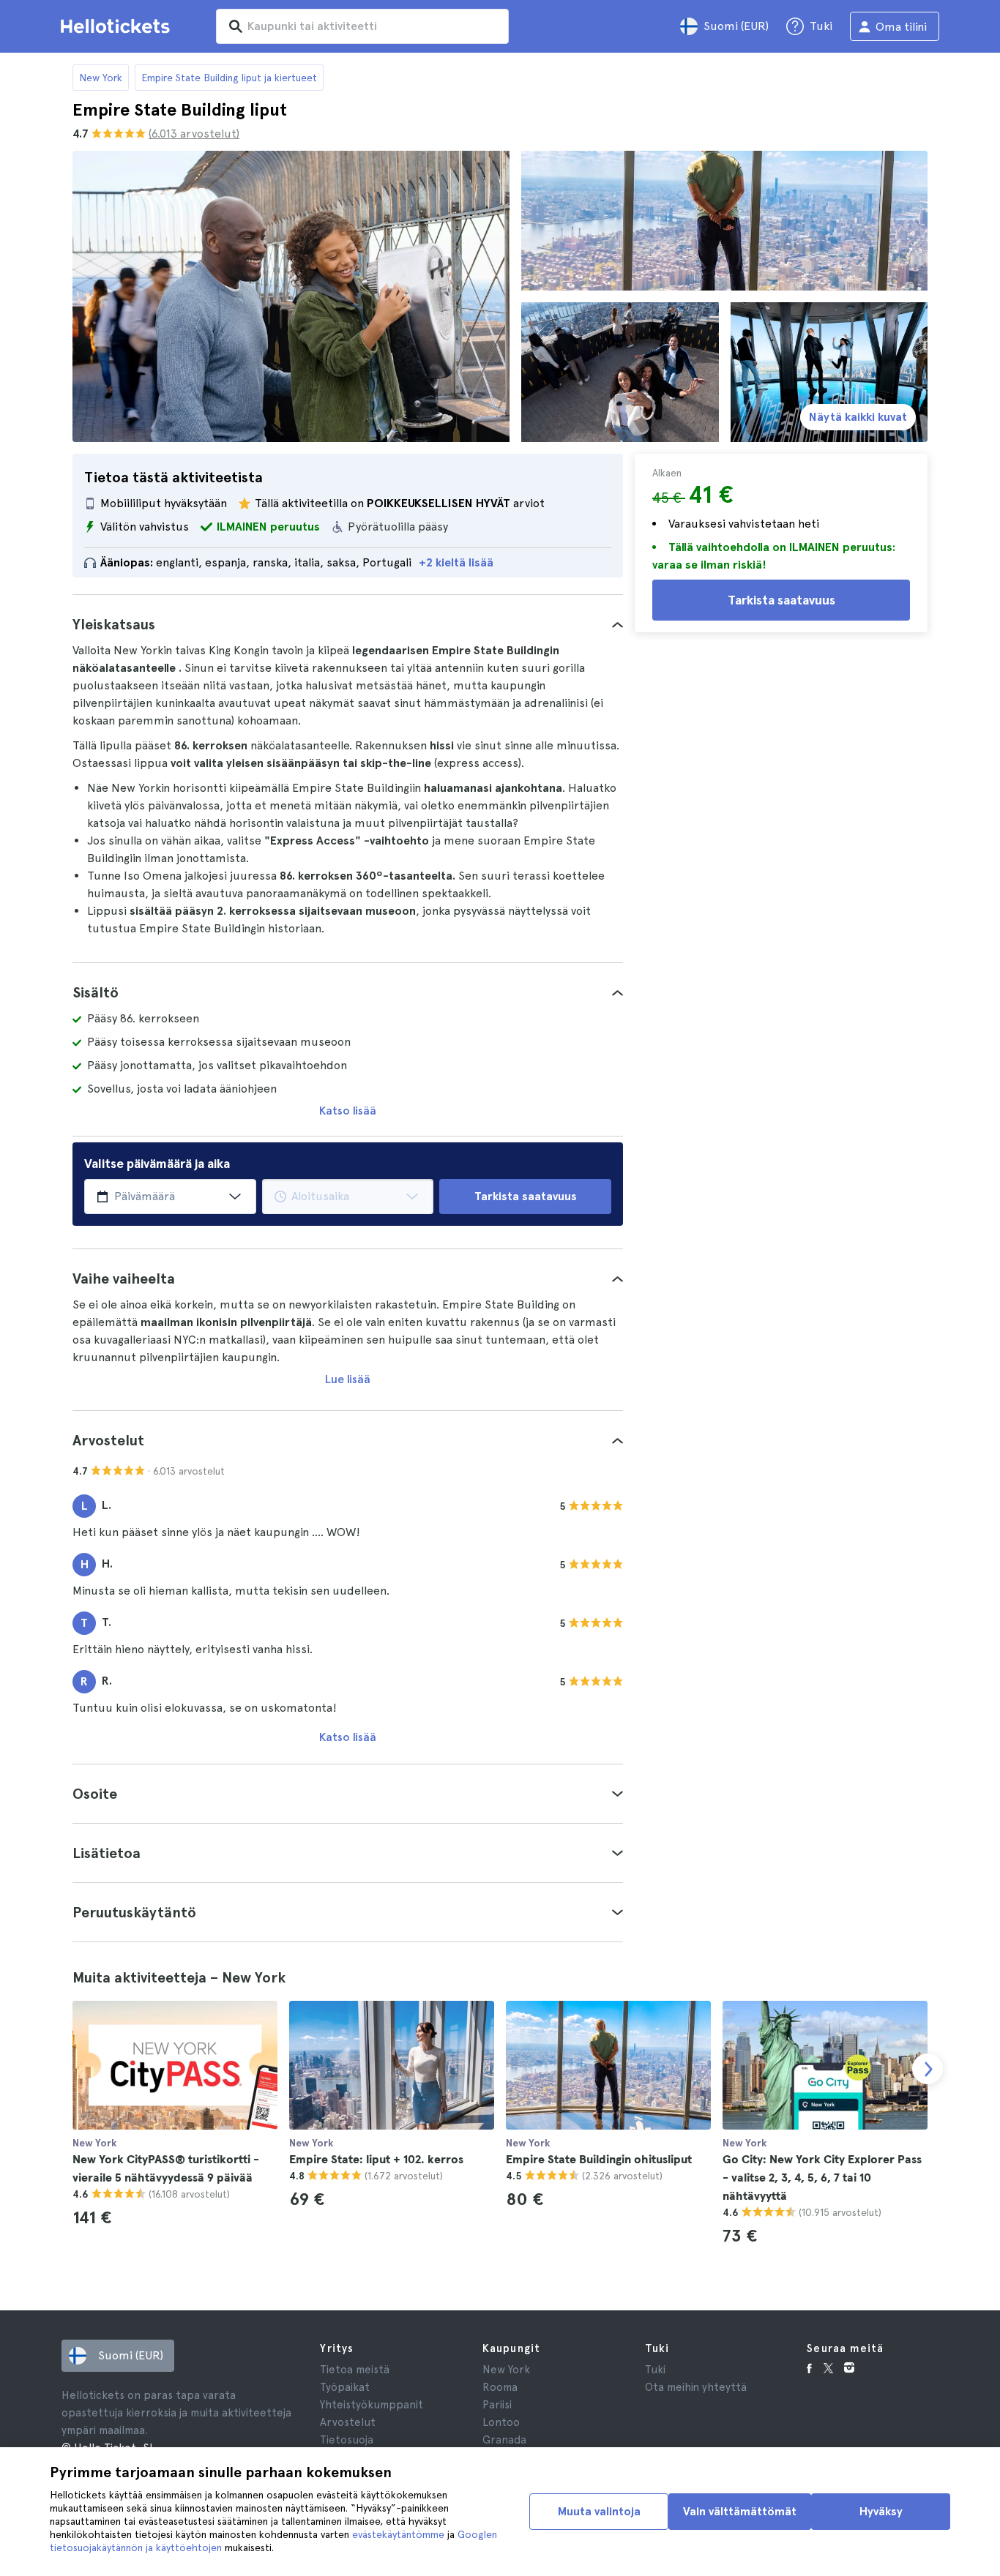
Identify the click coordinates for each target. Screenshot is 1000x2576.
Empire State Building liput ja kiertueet (229, 78)
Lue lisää (348, 1379)
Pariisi (497, 2405)
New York (101, 78)
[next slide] (928, 2069)
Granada (504, 2440)
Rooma (500, 2387)
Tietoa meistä (355, 2370)
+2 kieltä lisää (456, 562)
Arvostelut (348, 2422)
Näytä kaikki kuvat (858, 417)
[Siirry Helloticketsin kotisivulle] (118, 26)
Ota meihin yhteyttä (696, 2387)
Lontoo (501, 2422)
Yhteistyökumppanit (372, 2405)
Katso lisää (348, 1111)
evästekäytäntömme (398, 2534)
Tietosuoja (347, 2440)
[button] (348, 624)
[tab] (348, 624)
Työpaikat (345, 2387)
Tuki (655, 2370)
